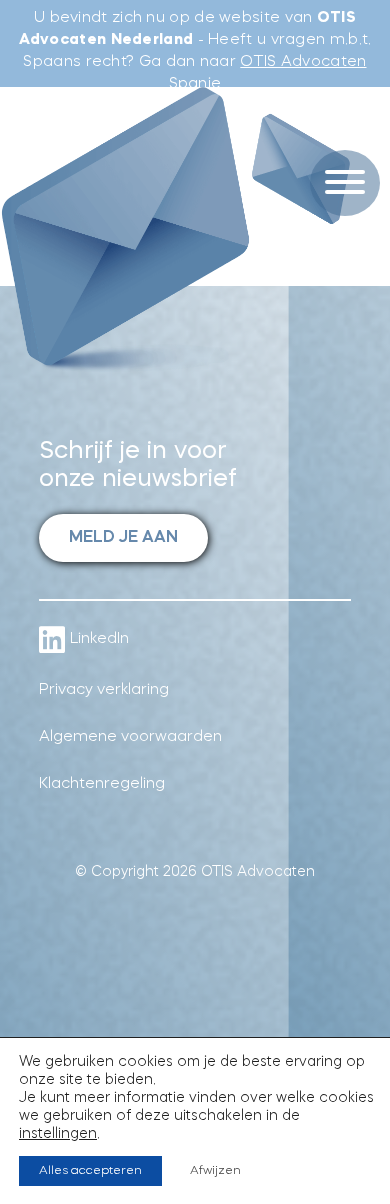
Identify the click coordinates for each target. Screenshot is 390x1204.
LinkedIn (99, 639)
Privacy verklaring (104, 690)
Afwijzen (215, 1171)
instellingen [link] (58, 1134)
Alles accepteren (90, 1171)
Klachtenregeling (102, 784)
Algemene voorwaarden (130, 737)
